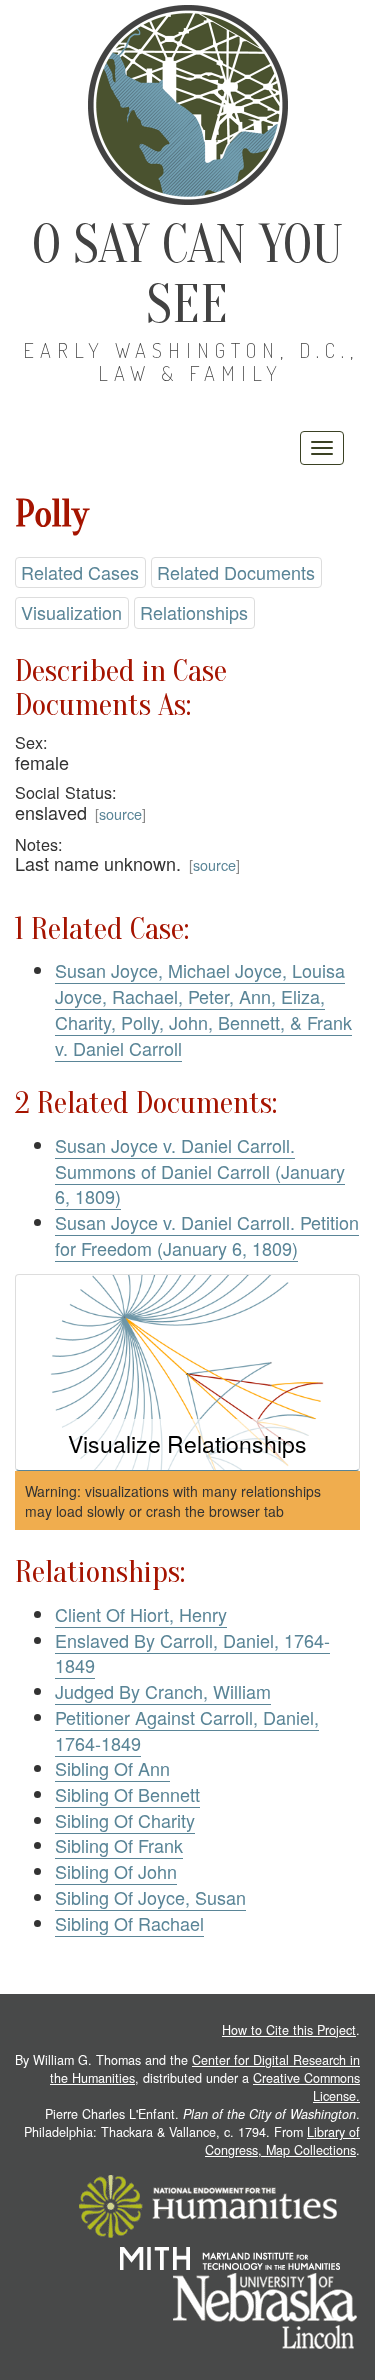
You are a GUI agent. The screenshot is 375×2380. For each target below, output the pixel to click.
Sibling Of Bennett (127, 1794)
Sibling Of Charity (125, 1820)
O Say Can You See (187, 274)
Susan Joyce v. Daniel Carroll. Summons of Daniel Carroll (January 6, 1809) (200, 1170)
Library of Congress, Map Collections (282, 2141)
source (120, 813)
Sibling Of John (116, 1871)
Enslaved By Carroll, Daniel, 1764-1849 (192, 1653)
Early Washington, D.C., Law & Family (191, 361)
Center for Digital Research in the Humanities (205, 2069)
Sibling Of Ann (112, 1768)
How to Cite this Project (289, 2030)
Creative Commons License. (306, 2087)
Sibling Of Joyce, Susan (150, 1897)
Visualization (71, 612)
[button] (187, 1372)
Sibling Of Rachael (129, 1923)
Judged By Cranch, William (163, 1691)
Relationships (194, 612)
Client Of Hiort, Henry (141, 1614)
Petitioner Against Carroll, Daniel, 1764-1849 (187, 1730)
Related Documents (236, 572)
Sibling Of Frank (119, 1845)
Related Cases (80, 572)
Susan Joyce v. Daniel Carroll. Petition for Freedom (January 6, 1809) (207, 1235)
